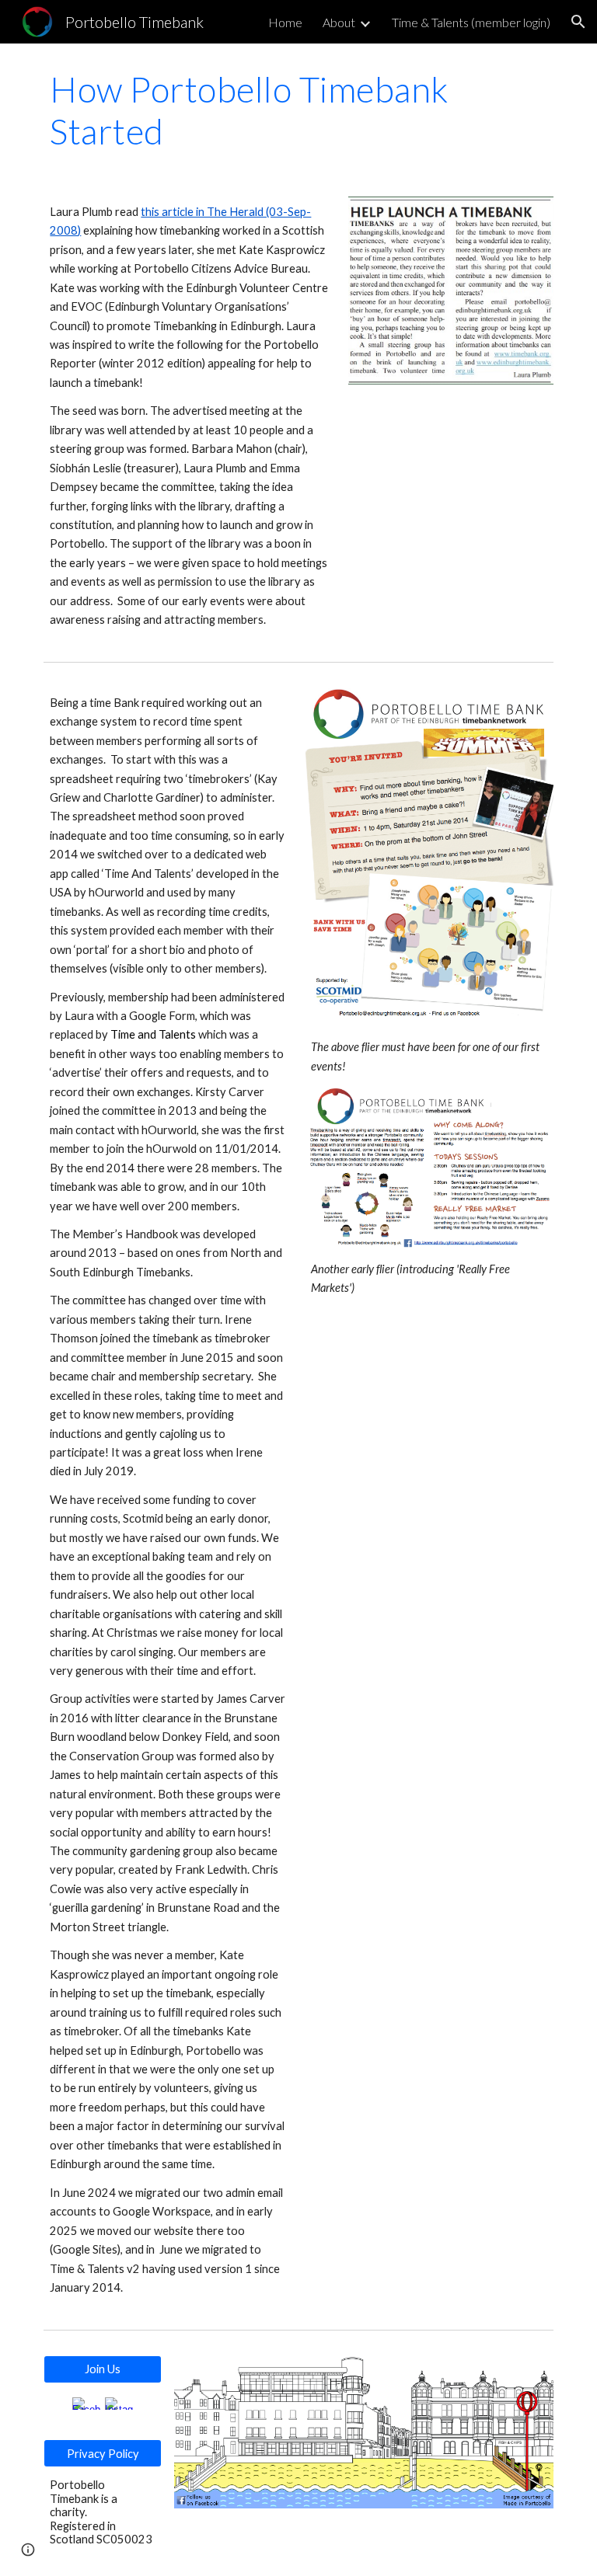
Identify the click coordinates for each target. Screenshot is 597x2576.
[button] (578, 22)
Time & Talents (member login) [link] (471, 22)
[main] (298, 111)
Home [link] (285, 22)
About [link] (339, 22)
